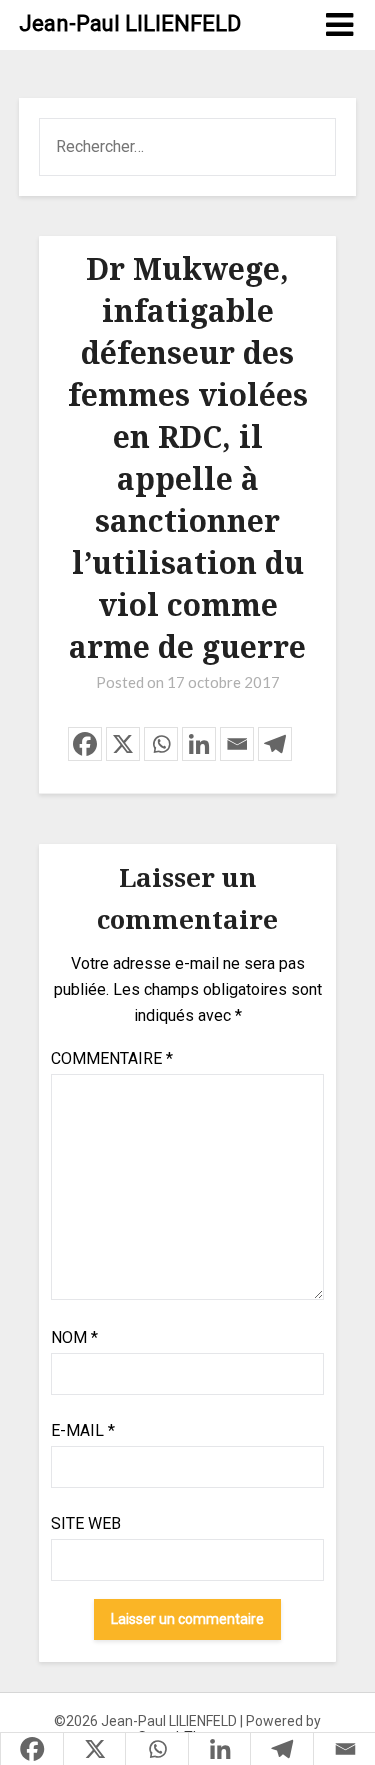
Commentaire (112, 1058)
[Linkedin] (199, 744)
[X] (123, 744)
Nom (74, 1337)
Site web (86, 1523)
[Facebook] (85, 744)
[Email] (237, 744)
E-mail (83, 1430)
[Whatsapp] (161, 744)
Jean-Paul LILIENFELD (130, 23)
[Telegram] (275, 744)
